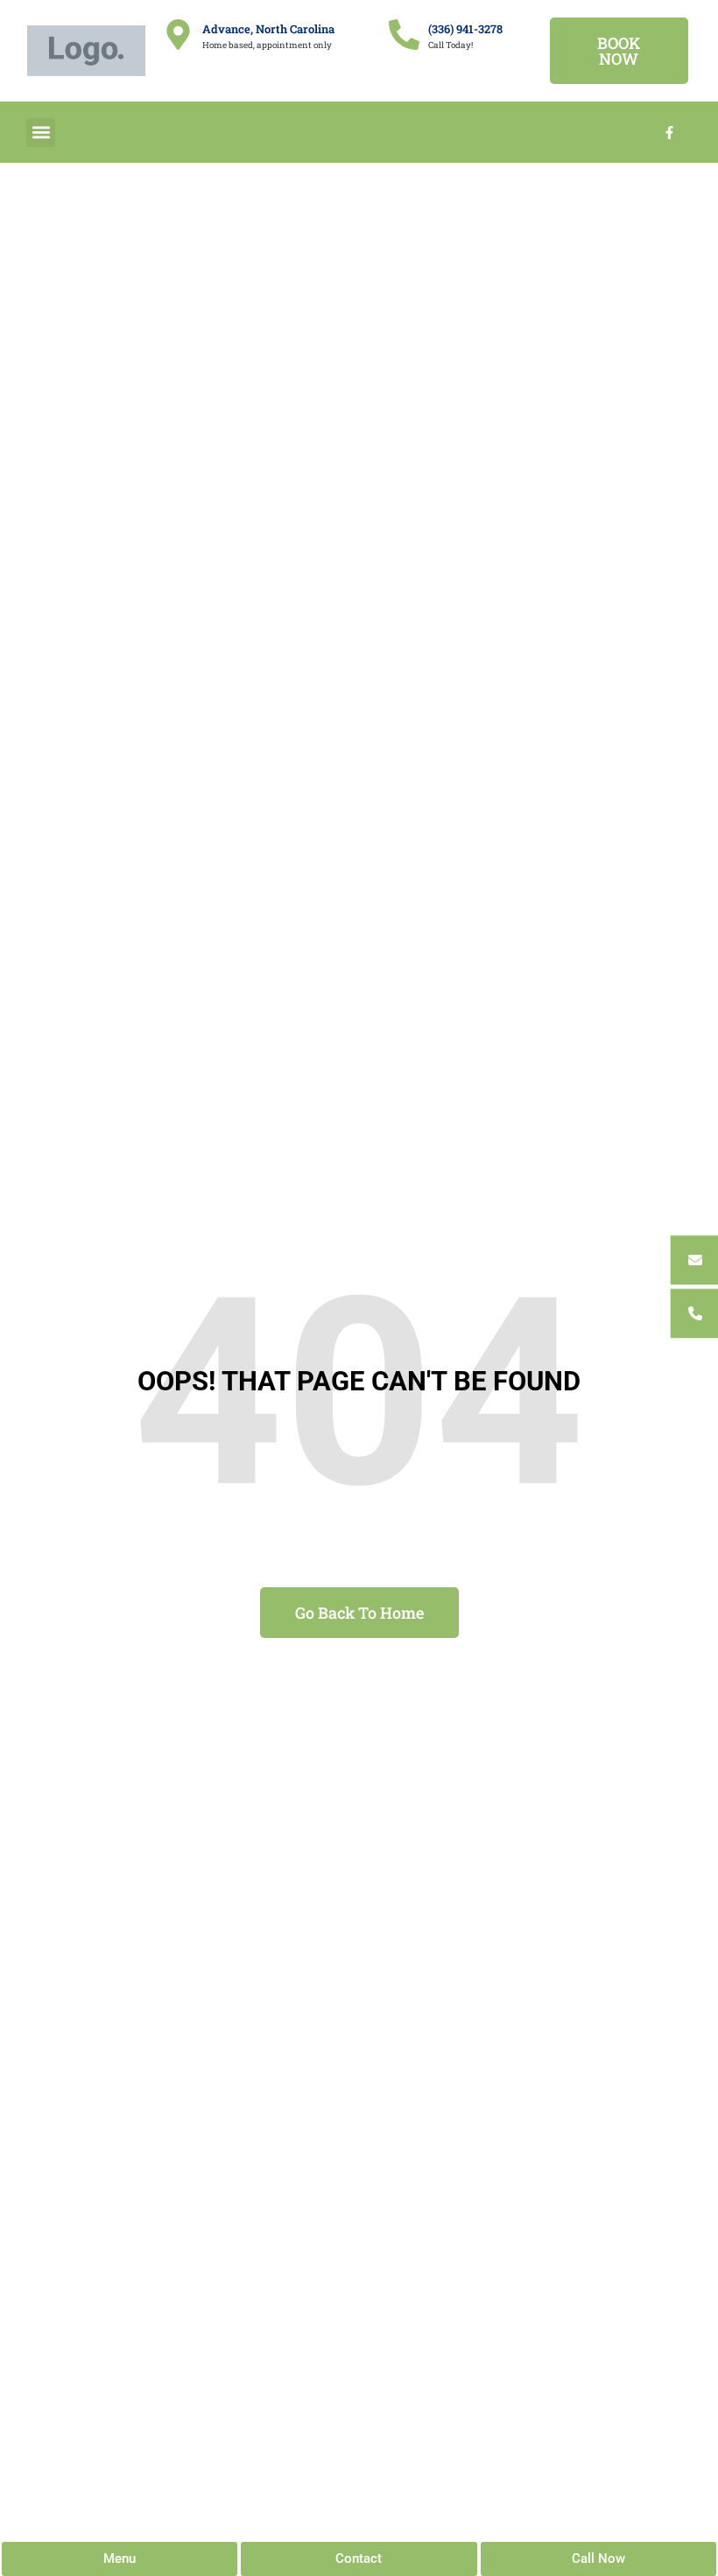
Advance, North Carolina (268, 29)
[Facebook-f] (670, 132)
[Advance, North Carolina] (178, 35)
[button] (41, 133)
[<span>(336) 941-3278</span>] (404, 35)
